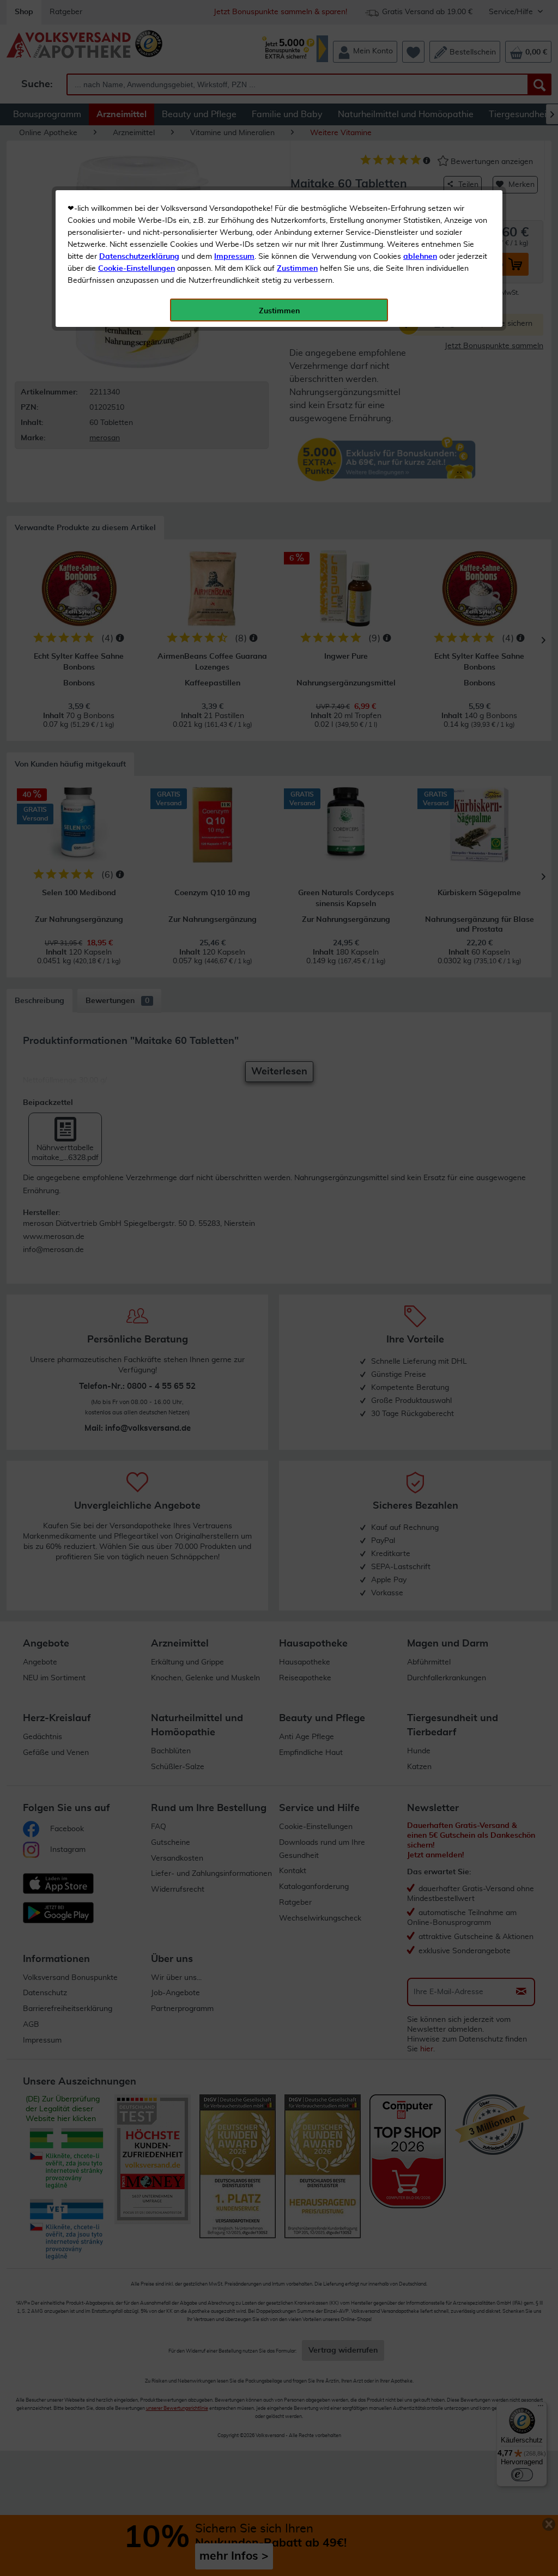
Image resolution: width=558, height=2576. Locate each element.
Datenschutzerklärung (139, 257)
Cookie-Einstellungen (137, 269)
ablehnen (420, 257)
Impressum (234, 257)
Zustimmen (297, 269)
